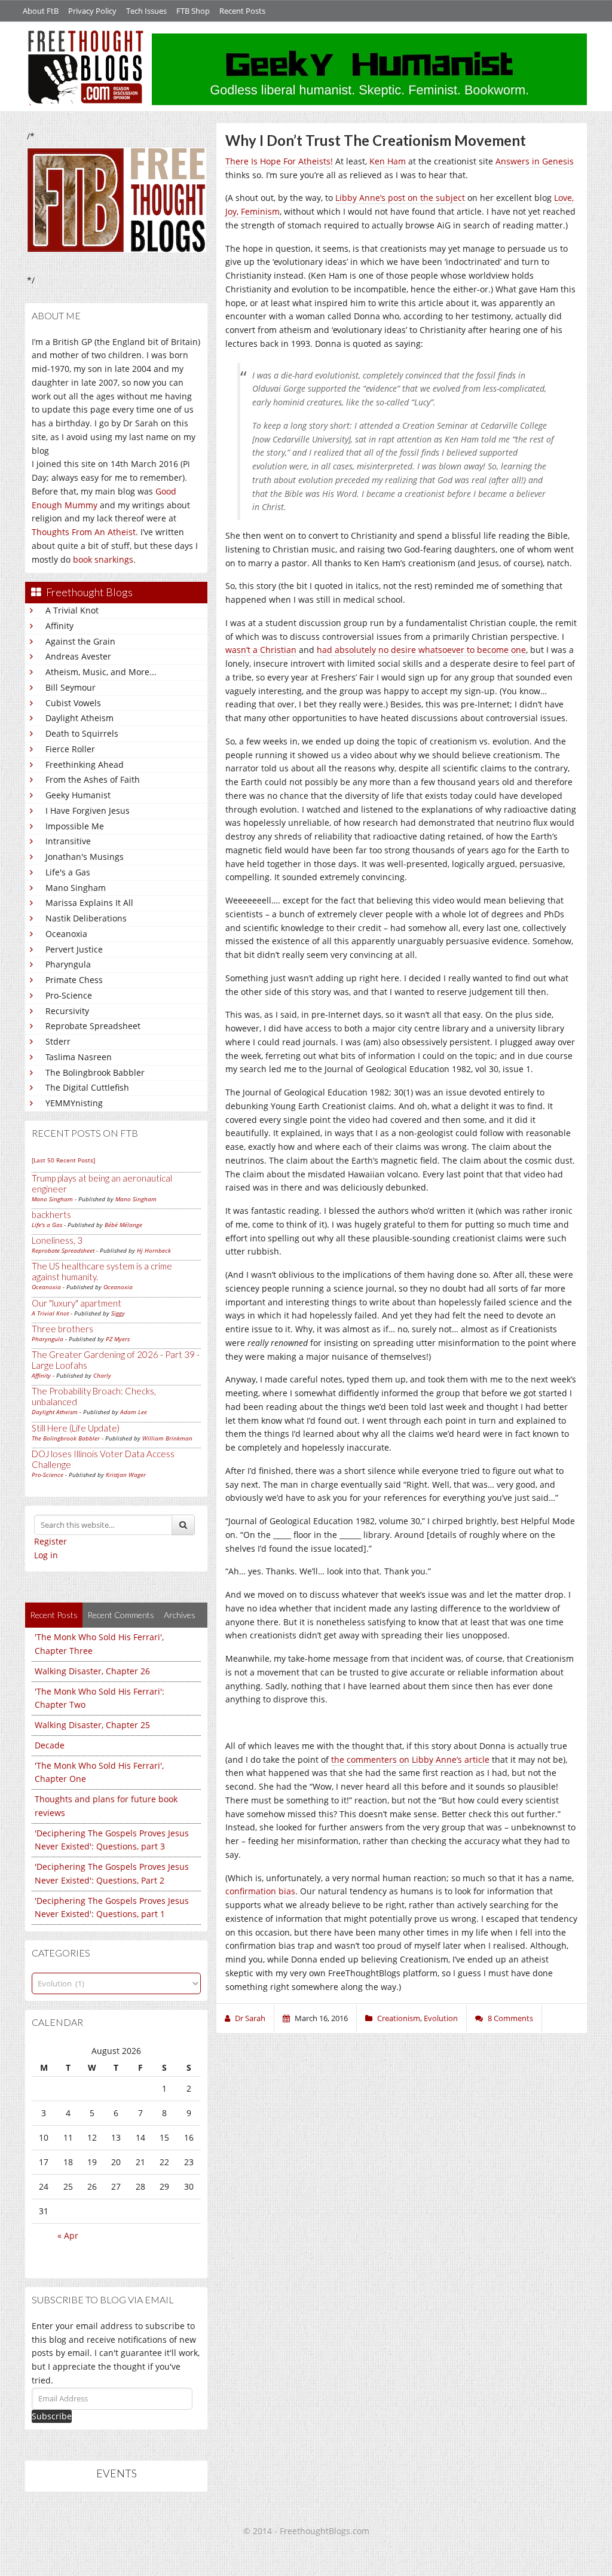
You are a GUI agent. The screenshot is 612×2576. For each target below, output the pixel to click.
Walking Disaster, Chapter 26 (92, 1671)
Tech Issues (146, 11)
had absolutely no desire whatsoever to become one (421, 650)
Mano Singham (76, 888)
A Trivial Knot (72, 610)
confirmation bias (260, 1891)
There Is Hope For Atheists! (279, 161)
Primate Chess (74, 980)
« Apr (68, 2235)
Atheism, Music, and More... (101, 672)
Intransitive (68, 841)
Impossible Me (75, 826)
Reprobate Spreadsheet (93, 1026)
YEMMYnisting (74, 1103)
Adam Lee (134, 1412)
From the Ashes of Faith (93, 779)
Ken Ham (388, 161)
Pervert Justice (74, 949)
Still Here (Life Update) (76, 1428)
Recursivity (67, 1011)
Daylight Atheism (79, 718)
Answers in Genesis (535, 161)
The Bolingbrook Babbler (95, 1072)
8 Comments (510, 2018)
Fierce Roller (70, 749)
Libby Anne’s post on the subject (400, 198)
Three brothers (62, 1329)
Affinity (59, 626)
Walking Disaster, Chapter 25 (92, 1725)
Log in (46, 1555)
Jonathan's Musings (85, 857)
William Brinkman (167, 1438)
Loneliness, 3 (57, 1240)
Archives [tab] (180, 1615)
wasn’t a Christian (261, 650)
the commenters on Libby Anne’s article (410, 1759)
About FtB (41, 11)
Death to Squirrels (82, 733)
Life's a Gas (68, 872)
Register (51, 1541)
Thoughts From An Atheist (84, 532)
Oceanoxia (66, 934)
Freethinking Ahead (85, 764)
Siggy (118, 1313)
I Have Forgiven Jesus (88, 811)
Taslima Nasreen (79, 1057)
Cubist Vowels (73, 703)
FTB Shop (193, 11)
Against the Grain (80, 641)
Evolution (441, 2018)
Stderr (58, 1041)
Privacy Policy (92, 11)
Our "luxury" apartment (76, 1303)
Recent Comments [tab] (121, 1615)
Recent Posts (242, 11)
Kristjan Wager (126, 1475)
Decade (50, 1745)
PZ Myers (118, 1339)
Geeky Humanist (78, 795)
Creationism (399, 2018)
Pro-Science (69, 995)
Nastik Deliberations (86, 918)
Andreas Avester (78, 656)
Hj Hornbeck (154, 1250)
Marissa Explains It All (89, 903)
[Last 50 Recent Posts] (63, 1160)
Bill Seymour (71, 687)
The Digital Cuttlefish (87, 1087)
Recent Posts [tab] (54, 1615)
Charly (102, 1375)
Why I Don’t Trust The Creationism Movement (376, 140)
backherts (51, 1214)
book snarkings (103, 559)
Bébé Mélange (123, 1225)
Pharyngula (68, 964)
